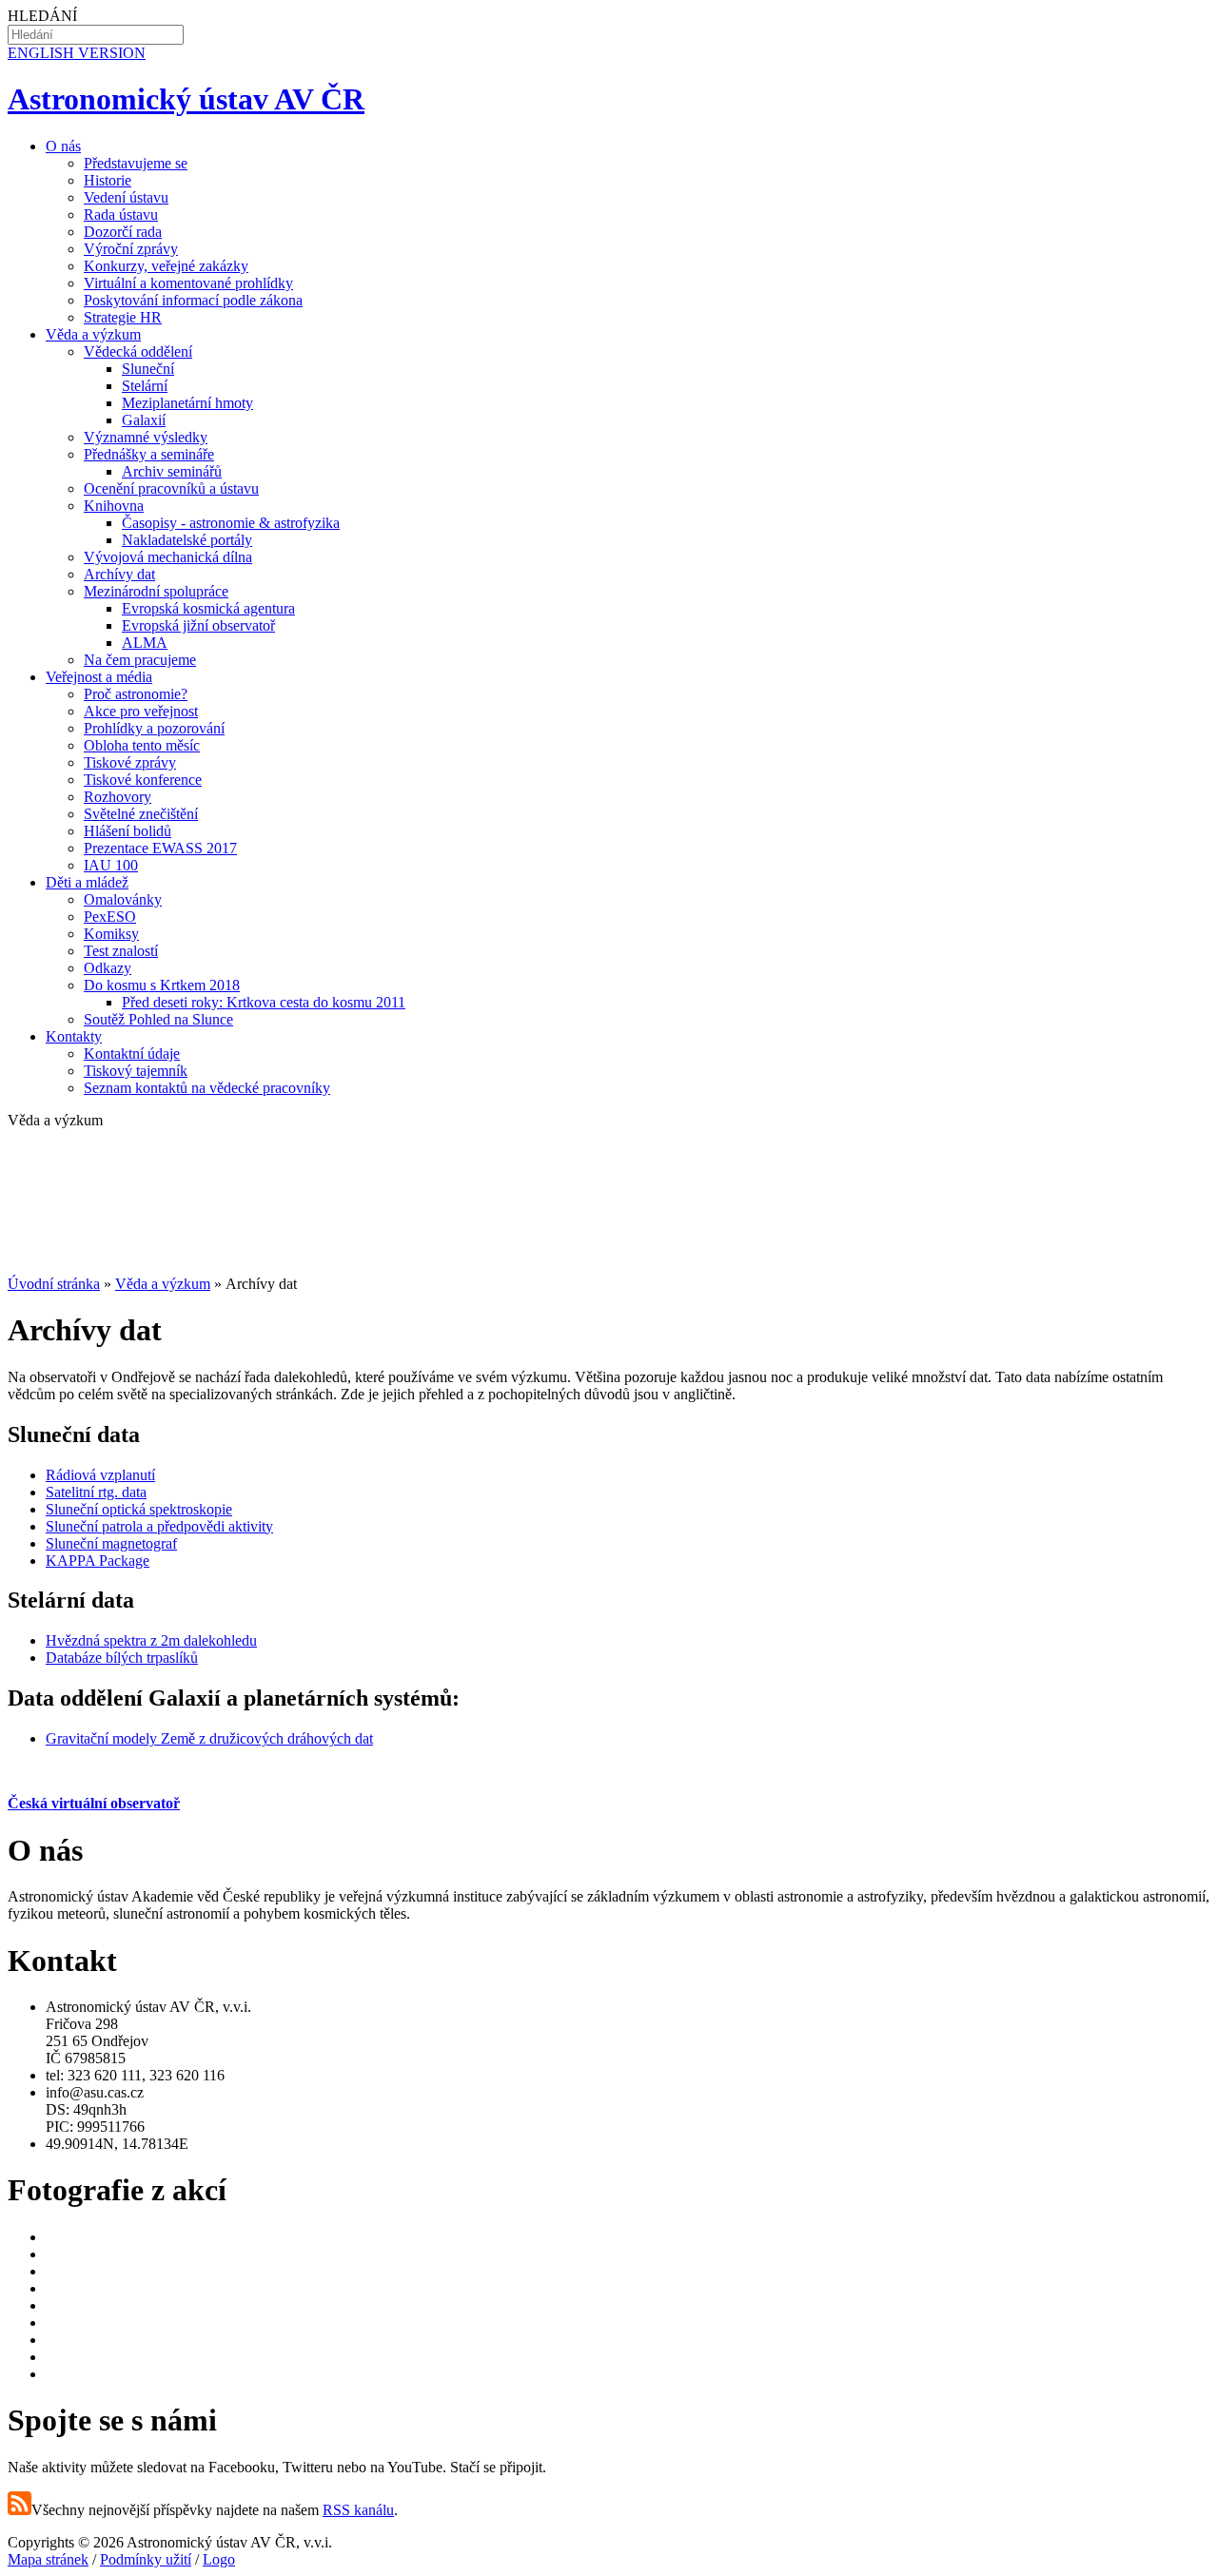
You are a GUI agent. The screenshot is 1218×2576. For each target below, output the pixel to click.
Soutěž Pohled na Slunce (158, 1019)
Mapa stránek (48, 2559)
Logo (219, 2559)
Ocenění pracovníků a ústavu (171, 488)
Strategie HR (123, 317)
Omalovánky (123, 899)
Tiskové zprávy (130, 762)
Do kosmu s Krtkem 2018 (162, 985)
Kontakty (74, 1036)
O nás (63, 146)
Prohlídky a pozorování (154, 728)
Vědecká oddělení (138, 351)
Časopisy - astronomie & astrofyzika (231, 523)
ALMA (145, 643)
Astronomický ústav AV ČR (186, 99)
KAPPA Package (98, 1561)
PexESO (110, 917)
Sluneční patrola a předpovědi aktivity (159, 1526)
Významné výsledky (146, 437)
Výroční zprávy (131, 249)
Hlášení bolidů (128, 831)
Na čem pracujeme (140, 660)
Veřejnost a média (99, 677)
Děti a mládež (87, 882)
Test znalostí (121, 951)
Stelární (145, 386)
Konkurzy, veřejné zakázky (166, 266)
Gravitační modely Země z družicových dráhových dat (209, 1738)
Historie (108, 180)
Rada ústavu (121, 215)
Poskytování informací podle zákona (193, 300)
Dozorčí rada (123, 232)
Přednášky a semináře (149, 454)
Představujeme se (136, 163)
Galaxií (144, 420)
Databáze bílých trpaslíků (122, 1658)
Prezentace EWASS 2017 (160, 848)
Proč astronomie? (136, 694)
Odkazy (108, 968)
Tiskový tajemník (136, 1071)
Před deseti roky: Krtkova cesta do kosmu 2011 (264, 1002)
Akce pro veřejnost (141, 711)
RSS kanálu (358, 2510)
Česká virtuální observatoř (94, 1803)
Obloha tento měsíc (142, 745)
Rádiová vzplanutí (100, 1475)
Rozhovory (118, 797)
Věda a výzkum (93, 334)
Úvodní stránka (54, 1284)
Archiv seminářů (172, 471)
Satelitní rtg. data (96, 1492)
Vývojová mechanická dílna (168, 557)
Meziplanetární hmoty (187, 403)
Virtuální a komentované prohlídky (188, 283)
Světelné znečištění (141, 814)
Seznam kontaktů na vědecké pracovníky (207, 1088)
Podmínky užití (146, 2559)
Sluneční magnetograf (111, 1543)
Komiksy (111, 934)
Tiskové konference (143, 780)
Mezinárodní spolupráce (156, 591)
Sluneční (148, 369)
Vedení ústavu (126, 197)
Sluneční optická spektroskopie (139, 1509)
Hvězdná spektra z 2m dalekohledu (151, 1640)
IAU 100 (111, 865)
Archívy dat (119, 574)
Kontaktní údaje (132, 1054)
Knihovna (114, 506)
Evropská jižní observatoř (198, 625)
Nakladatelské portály (187, 540)
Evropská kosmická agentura (208, 608)
